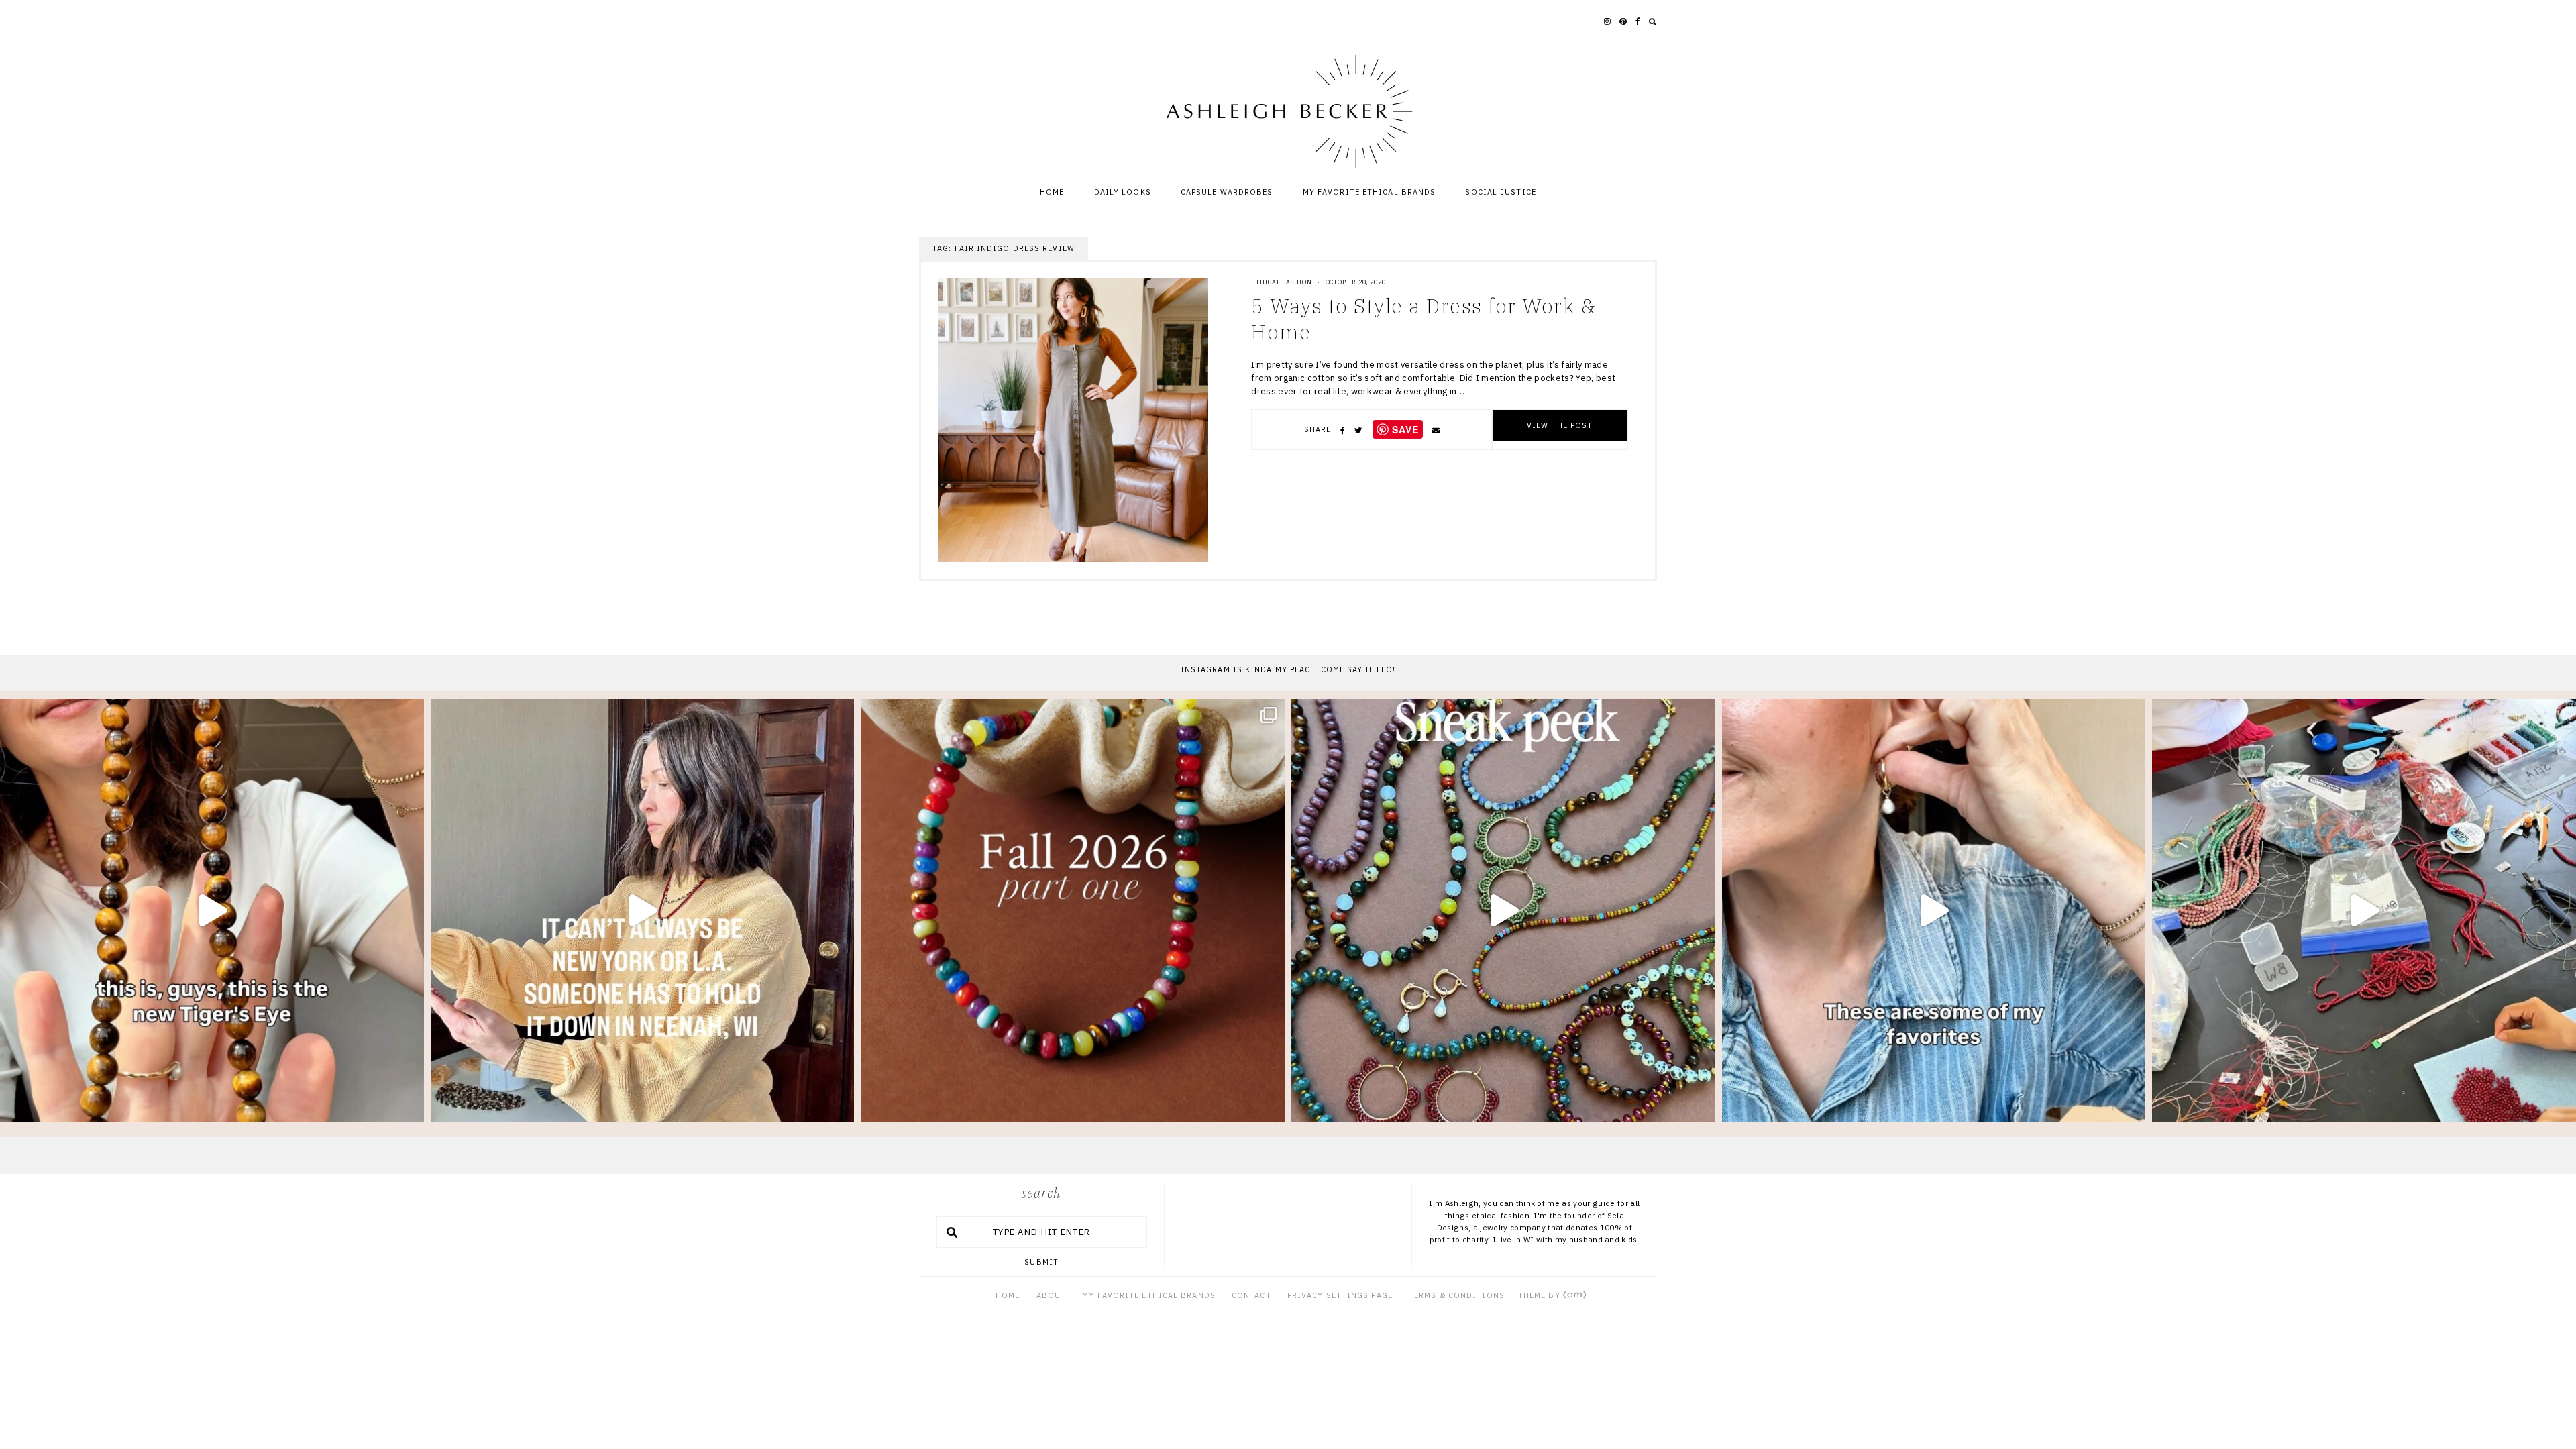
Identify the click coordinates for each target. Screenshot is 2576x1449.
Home (1052, 192)
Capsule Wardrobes (1227, 192)
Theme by (1541, 1295)
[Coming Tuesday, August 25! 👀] (1503, 911)
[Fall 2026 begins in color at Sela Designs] (1073, 911)
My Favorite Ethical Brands (1370, 192)
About (1052, 1295)
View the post (1560, 425)
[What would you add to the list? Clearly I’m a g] (1934, 911)
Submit (1041, 1262)
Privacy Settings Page (1340, 1295)
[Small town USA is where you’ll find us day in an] (643, 911)
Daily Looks (1123, 192)
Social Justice (1500, 192)
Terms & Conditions (1457, 1295)
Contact (1251, 1295)
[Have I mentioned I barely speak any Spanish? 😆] (2364, 911)
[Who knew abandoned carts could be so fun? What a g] (212, 911)
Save (1405, 429)
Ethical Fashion (1282, 282)
